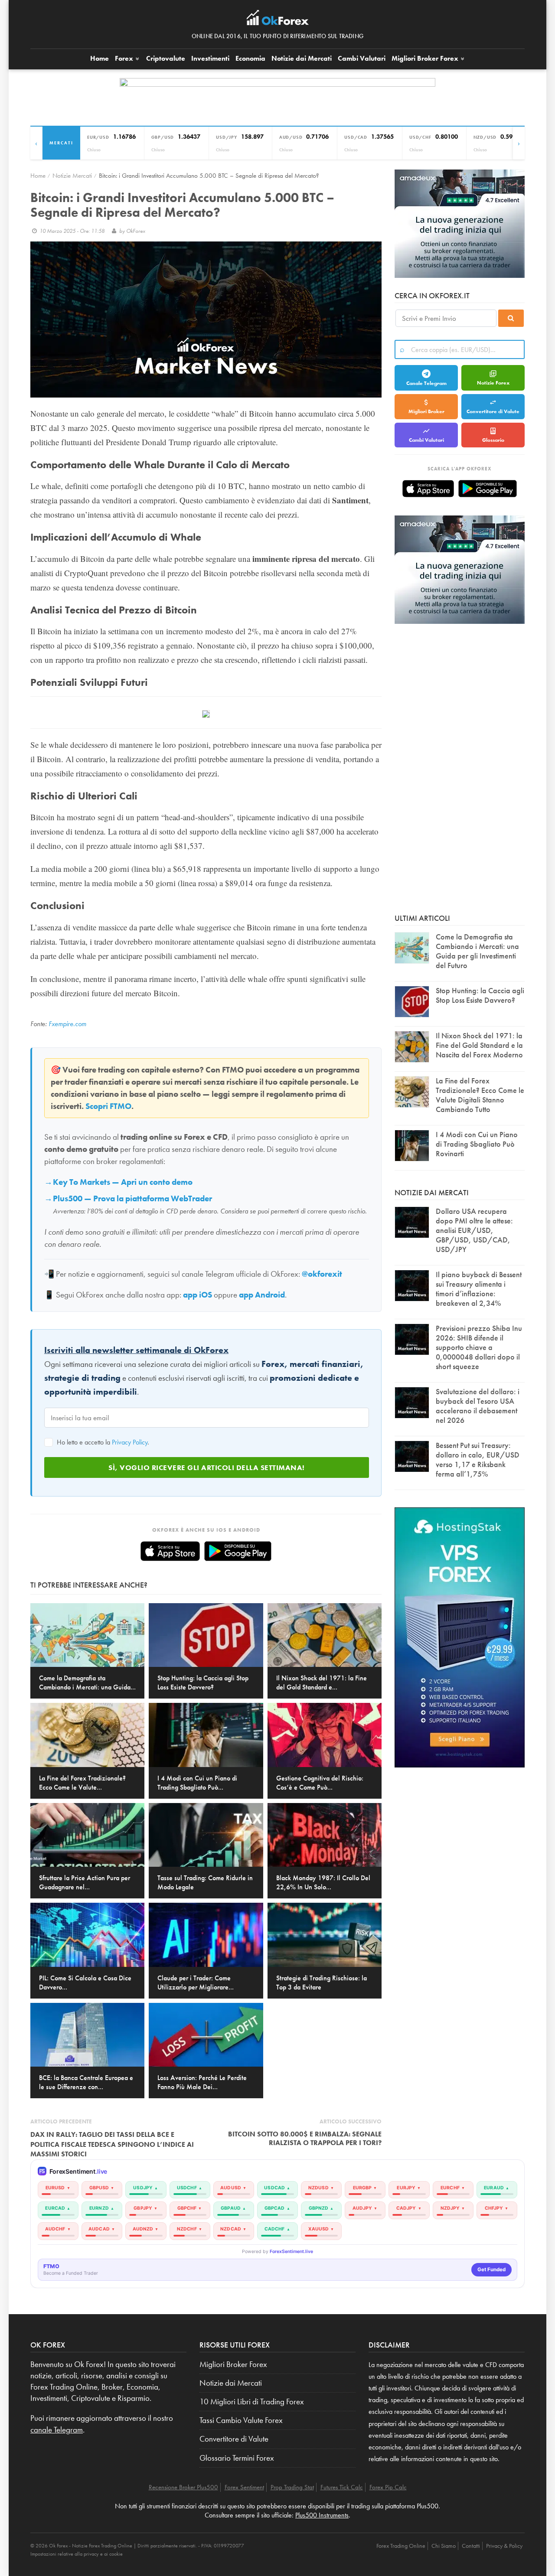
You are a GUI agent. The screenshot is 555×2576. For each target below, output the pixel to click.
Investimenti (210, 58)
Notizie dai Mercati (302, 58)
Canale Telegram (426, 383)
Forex (125, 58)
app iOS (198, 1295)
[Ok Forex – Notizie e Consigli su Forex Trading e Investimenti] (278, 20)
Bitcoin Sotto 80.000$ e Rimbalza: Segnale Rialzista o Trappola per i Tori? (305, 2138)
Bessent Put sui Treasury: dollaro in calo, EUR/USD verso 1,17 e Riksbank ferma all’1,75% (478, 1459)
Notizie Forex (493, 383)
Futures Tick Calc (342, 2487)
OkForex (136, 231)
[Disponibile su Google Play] (238, 1551)
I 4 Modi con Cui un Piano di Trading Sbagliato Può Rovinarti (477, 1144)
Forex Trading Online (401, 2546)
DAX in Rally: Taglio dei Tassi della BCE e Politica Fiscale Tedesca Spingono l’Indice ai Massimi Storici (112, 2144)
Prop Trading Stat (292, 2487)
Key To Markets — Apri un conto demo (123, 1182)
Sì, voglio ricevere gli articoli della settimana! (207, 1467)
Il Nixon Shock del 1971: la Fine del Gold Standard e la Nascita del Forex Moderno (479, 1045)
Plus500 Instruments (322, 2515)
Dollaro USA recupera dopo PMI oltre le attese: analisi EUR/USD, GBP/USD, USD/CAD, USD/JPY (474, 1230)
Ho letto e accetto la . (102, 1442)
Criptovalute (166, 58)
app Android (262, 1295)
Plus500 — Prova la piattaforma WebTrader (132, 1199)
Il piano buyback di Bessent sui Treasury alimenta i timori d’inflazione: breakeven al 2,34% (479, 1289)
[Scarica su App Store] (170, 1551)
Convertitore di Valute (493, 411)
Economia (250, 58)
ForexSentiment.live (291, 2252)
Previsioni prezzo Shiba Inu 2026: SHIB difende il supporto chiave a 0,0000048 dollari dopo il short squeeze (479, 1347)
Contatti (471, 2546)
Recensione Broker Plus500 (183, 2487)
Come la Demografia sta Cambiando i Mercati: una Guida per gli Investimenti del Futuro (477, 951)
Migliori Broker (425, 58)
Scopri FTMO (108, 1106)
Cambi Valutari (362, 58)
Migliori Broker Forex (233, 2364)
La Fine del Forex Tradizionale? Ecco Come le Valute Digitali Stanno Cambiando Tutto (480, 1095)
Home (100, 58)
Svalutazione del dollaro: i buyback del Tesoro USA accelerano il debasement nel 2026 (478, 1406)
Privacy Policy (130, 1442)
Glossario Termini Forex (237, 2458)
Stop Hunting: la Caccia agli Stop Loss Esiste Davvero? (480, 995)
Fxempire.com (67, 1024)
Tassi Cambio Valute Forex (241, 2420)
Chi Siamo (444, 2546)
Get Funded (491, 2269)
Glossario (493, 440)
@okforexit (322, 1274)
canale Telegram (57, 2430)
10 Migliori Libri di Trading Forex (252, 2402)
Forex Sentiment (244, 2487)
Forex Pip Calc (388, 2487)
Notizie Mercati (72, 175)
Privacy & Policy (504, 2546)
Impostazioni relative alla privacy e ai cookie (77, 2554)
